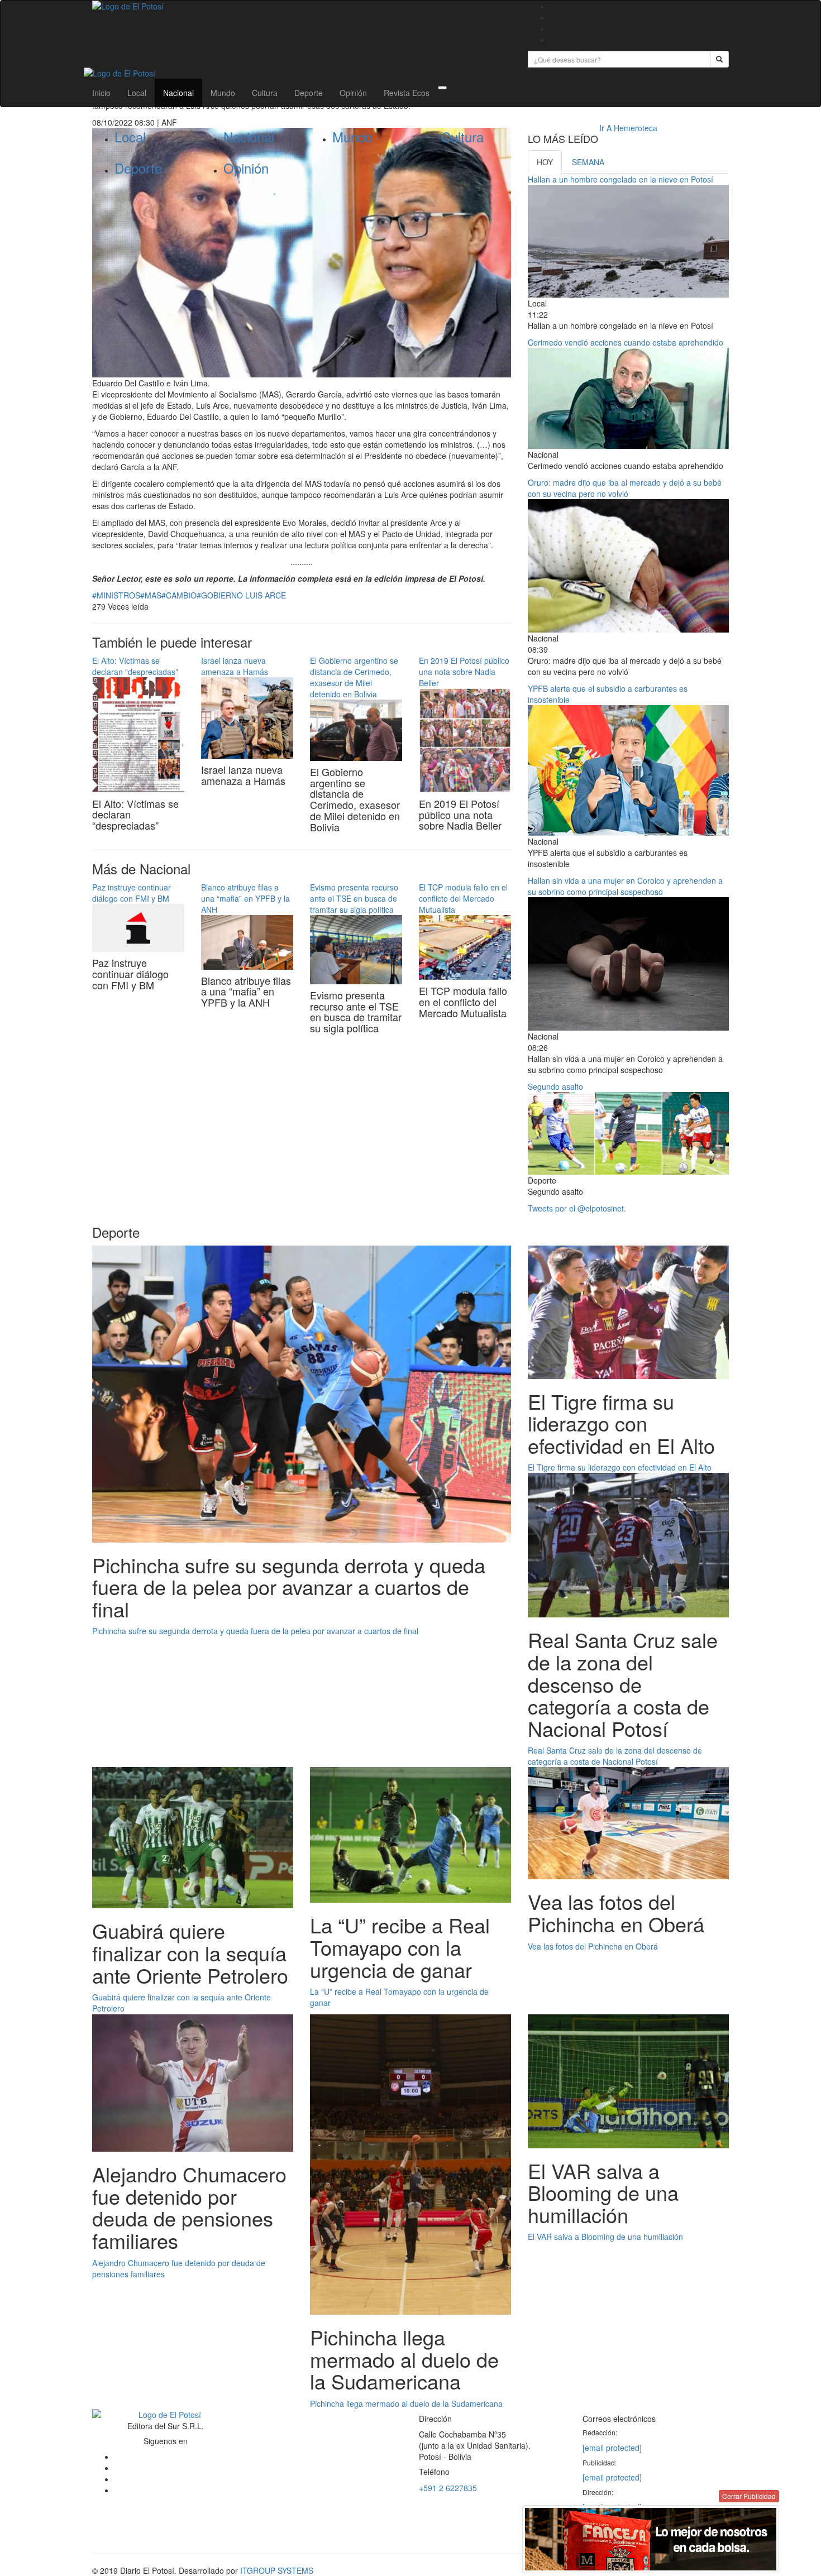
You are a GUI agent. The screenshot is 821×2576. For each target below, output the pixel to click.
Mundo (223, 93)
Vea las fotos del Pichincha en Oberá (593, 1946)
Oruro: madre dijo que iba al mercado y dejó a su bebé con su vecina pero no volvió (625, 488)
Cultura (265, 93)
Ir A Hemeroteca (628, 128)
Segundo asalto (555, 1086)
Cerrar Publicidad (749, 2496)
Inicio (101, 93)
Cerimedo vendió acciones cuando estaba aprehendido (626, 342)
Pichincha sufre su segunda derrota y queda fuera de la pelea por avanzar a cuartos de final (255, 1631)
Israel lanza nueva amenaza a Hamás (235, 666)
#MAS (151, 595)
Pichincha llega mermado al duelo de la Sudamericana (406, 2403)
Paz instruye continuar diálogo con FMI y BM (132, 893)
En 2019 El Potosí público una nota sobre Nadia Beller (464, 672)
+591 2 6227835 (448, 2488)
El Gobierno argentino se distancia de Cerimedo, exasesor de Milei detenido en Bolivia (354, 677)
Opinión (353, 93)
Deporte (309, 93)
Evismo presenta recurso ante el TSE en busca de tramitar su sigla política (354, 898)
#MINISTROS (116, 595)
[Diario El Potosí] (302, 6)
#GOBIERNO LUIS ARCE (241, 595)
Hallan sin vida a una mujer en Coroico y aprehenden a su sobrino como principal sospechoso (625, 886)
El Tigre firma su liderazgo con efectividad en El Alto (620, 1467)
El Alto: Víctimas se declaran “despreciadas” (135, 666)
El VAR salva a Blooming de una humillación (605, 2237)
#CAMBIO (179, 595)
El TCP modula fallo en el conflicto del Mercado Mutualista (463, 898)
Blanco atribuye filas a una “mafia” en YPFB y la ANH (245, 898)
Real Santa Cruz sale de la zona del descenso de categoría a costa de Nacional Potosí (615, 1756)
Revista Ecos (407, 93)
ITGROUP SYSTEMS (277, 2570)
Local (137, 93)
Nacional (178, 93)
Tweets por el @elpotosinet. (577, 1208)
